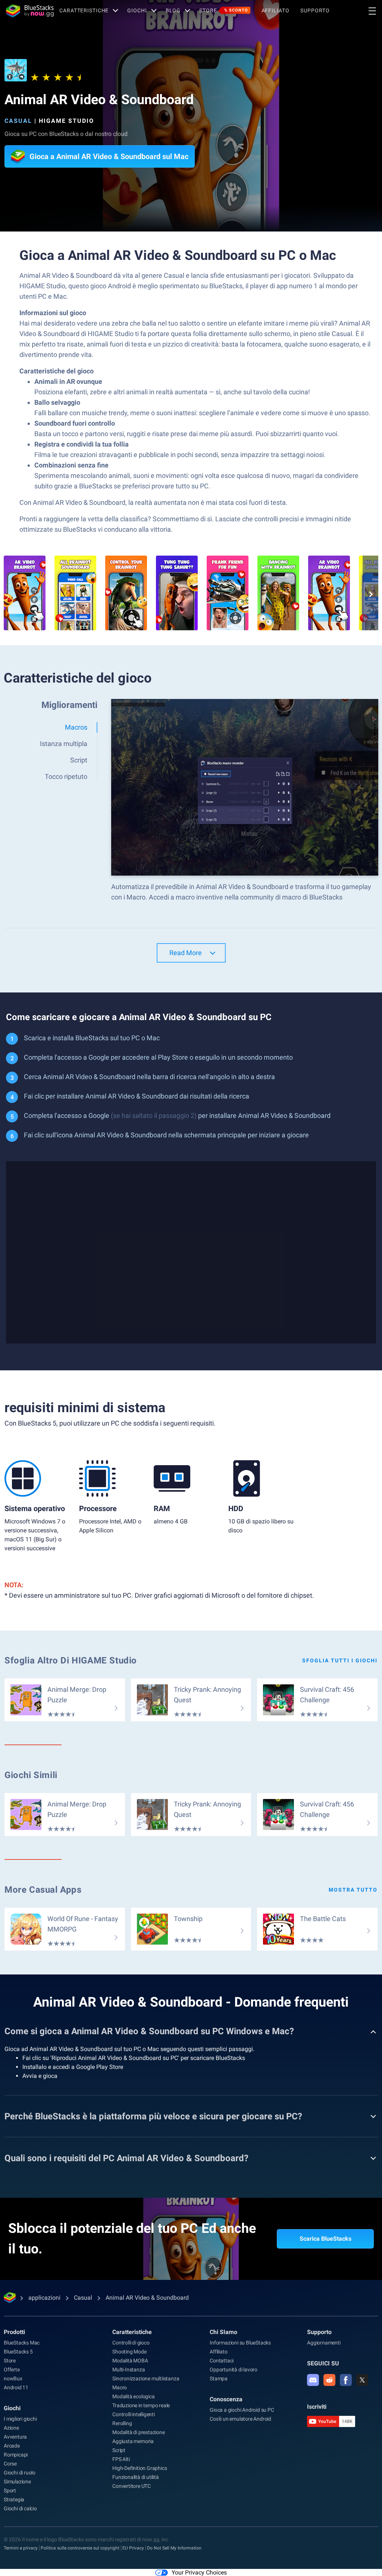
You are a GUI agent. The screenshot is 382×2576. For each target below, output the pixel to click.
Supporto (315, 10)
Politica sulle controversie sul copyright (80, 2548)
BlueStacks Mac (22, 2343)
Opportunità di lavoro (234, 2370)
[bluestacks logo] (30, 11)
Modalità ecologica (133, 2396)
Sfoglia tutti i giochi (340, 1660)
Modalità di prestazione (138, 2432)
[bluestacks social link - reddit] (329, 2380)
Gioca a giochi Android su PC (242, 2410)
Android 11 (16, 2387)
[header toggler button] (372, 11)
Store (223, 10)
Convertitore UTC (131, 2486)
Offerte (12, 2370)
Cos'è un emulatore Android (240, 2419)
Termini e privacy (21, 2548)
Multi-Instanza (129, 2370)
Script (119, 2450)
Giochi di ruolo (20, 2473)
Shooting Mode (129, 2352)
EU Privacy (133, 2548)
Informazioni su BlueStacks (240, 2343)
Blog (173, 10)
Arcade (12, 2446)
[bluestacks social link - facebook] (346, 2380)
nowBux (13, 2378)
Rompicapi (16, 2455)
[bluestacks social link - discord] (313, 2380)
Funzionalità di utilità (135, 2477)
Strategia (14, 2499)
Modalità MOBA (130, 2361)
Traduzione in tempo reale (141, 2405)
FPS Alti (121, 2459)
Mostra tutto (353, 1890)
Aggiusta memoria (133, 2441)
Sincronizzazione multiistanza (146, 2378)
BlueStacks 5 (18, 2352)
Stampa (219, 2378)
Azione (11, 2428)
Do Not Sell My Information (174, 2548)
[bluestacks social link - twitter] (362, 2380)
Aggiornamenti (324, 2343)
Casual (18, 121)
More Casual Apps (43, 1890)
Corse (10, 2464)
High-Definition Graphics (140, 2468)
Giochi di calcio (20, 2508)
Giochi (137, 10)
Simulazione (17, 2482)
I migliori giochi (20, 2419)
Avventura (15, 2437)
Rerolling (122, 2423)
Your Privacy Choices (199, 2572)
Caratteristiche (84, 10)
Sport (10, 2490)
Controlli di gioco (131, 2343)
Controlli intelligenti (134, 2414)
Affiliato (275, 10)
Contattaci (222, 2361)
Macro (120, 2387)
